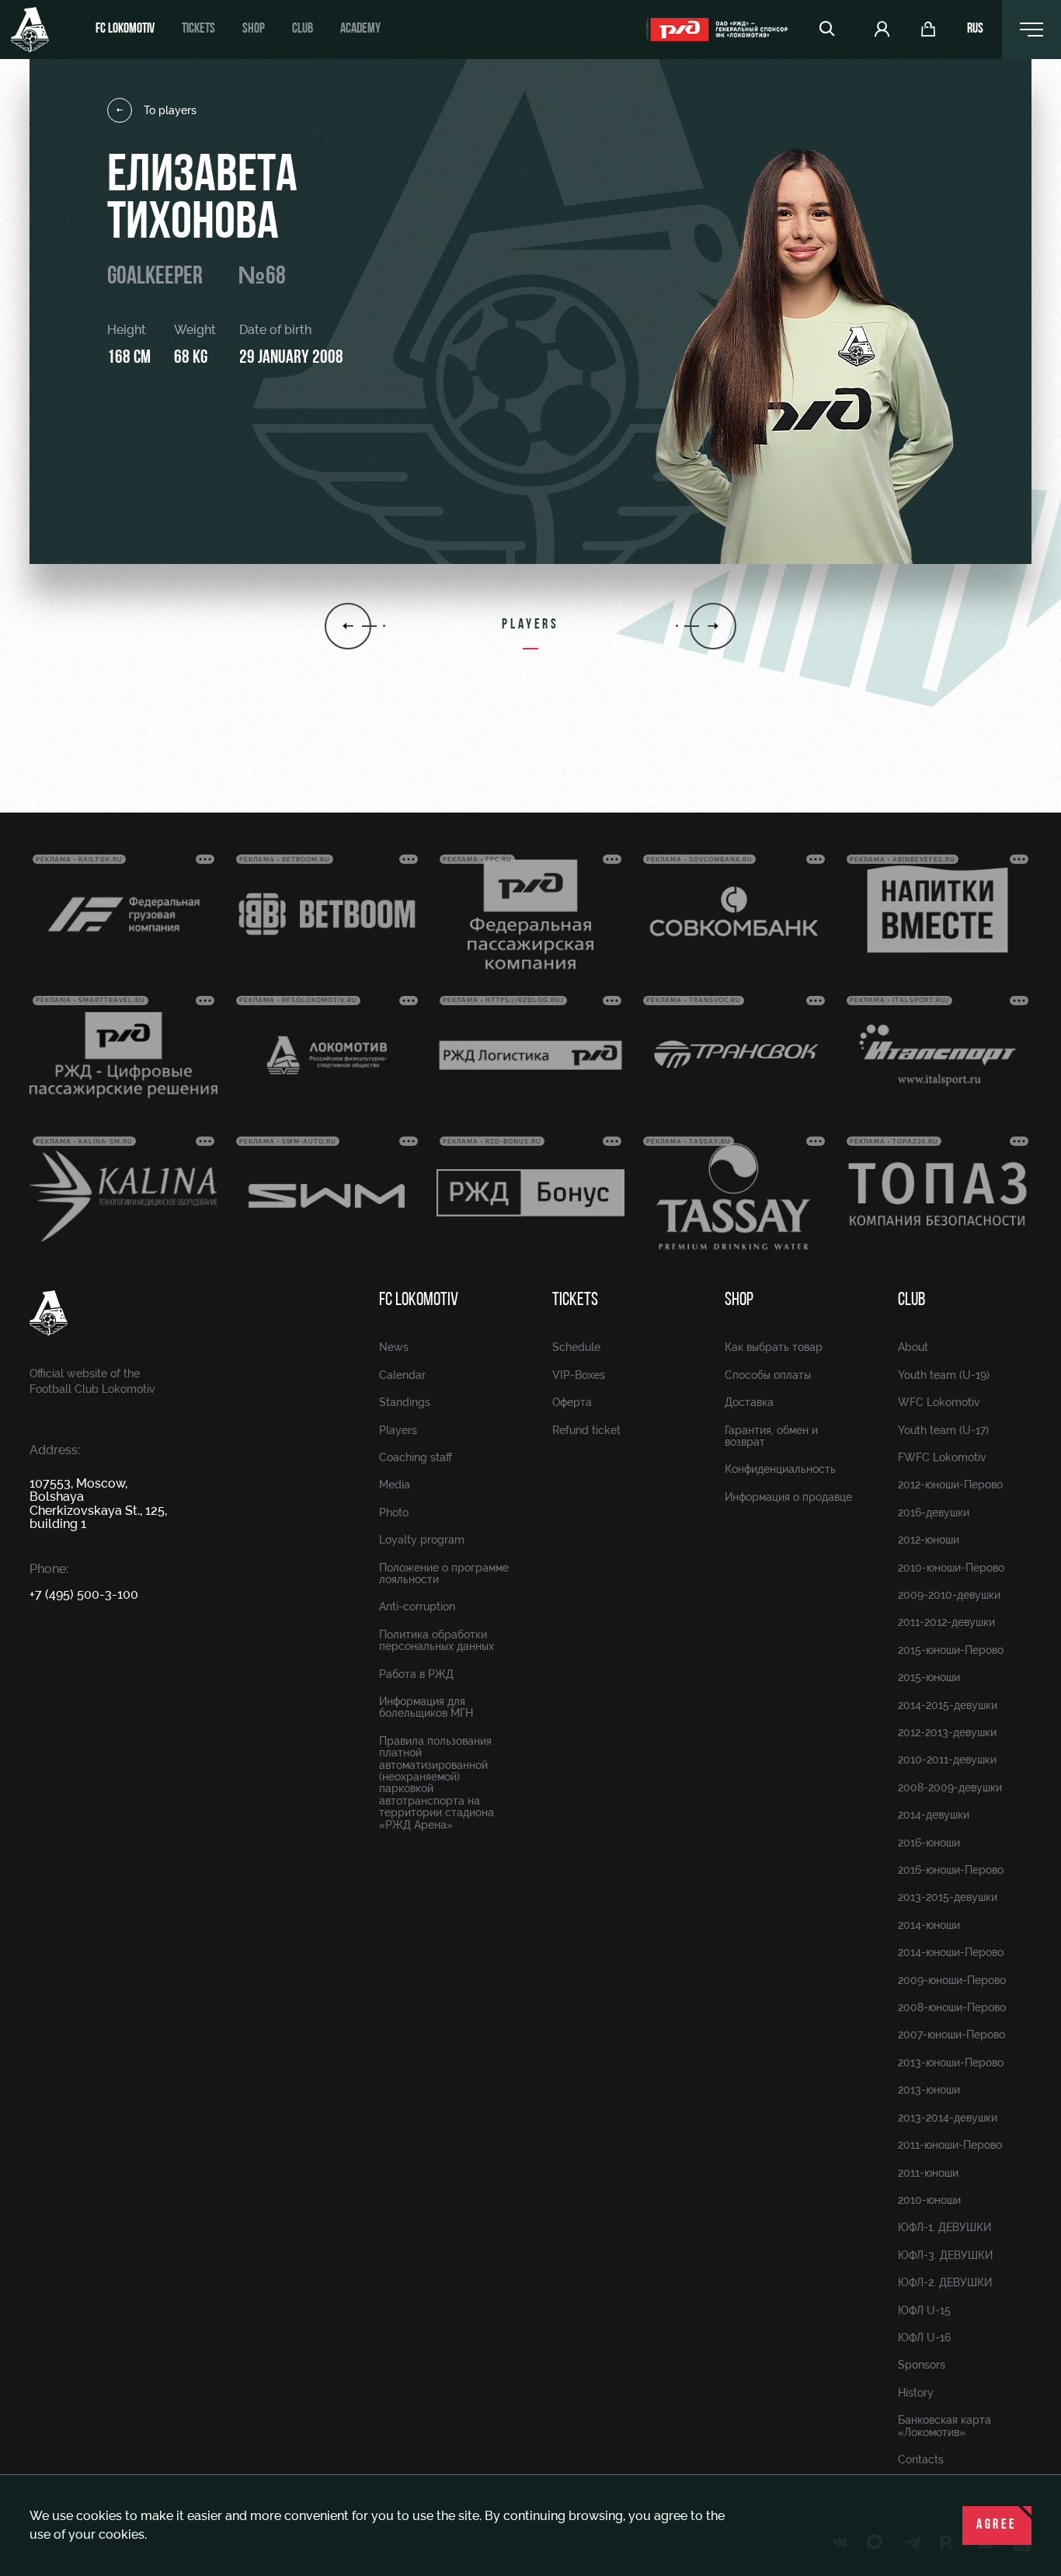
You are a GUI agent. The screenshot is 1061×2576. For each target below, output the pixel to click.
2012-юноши (929, 1540)
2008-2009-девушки (950, 1788)
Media (395, 1485)
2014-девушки (934, 1815)
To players (170, 110)
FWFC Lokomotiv (942, 1457)
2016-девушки (934, 1513)
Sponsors (922, 2365)
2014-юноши (929, 1925)
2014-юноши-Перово (951, 1952)
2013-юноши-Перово (951, 2063)
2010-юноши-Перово (951, 1568)
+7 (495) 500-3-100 (84, 1594)
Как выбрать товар (774, 1347)
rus (975, 30)
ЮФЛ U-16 (924, 2338)
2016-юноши (929, 1843)
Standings (405, 1402)
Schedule (576, 1347)
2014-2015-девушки (948, 1705)
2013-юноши (929, 2090)
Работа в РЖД (416, 1674)
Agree (997, 2526)
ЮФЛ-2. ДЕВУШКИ (945, 2282)
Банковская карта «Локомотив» (944, 2426)
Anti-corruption (417, 1607)
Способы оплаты (768, 1375)
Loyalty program (422, 1540)
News (394, 1347)
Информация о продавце (788, 1497)
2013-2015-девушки (948, 1897)
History (916, 2393)
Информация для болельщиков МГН (426, 1707)
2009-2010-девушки (949, 1595)
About (913, 1347)
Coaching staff (416, 1457)
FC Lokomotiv (125, 30)
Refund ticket (586, 1430)
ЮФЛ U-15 (924, 2310)
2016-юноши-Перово (951, 1870)
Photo (394, 1513)
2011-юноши (928, 2173)
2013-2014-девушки (948, 2118)
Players (398, 1430)
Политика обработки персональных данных (437, 1640)
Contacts (921, 2459)
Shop (254, 30)
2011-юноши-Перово (950, 2145)
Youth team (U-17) (943, 1430)
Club (303, 30)
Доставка (749, 1402)
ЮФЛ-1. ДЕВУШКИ (944, 2227)
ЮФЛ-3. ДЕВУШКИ (945, 2255)
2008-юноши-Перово (952, 2007)
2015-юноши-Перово (951, 1650)
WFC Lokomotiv (939, 1402)
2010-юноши (929, 2200)
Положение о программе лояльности (444, 1573)
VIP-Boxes (579, 1375)
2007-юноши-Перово (951, 2035)
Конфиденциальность (780, 1469)
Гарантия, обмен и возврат (771, 1436)
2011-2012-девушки (946, 1622)
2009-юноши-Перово (952, 1980)
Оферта (572, 1402)
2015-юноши (929, 1677)
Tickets (198, 30)
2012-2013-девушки (947, 1732)
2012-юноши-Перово (950, 1485)
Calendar (402, 1375)
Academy (360, 30)
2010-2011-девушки (947, 1760)
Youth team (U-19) (944, 1375)
